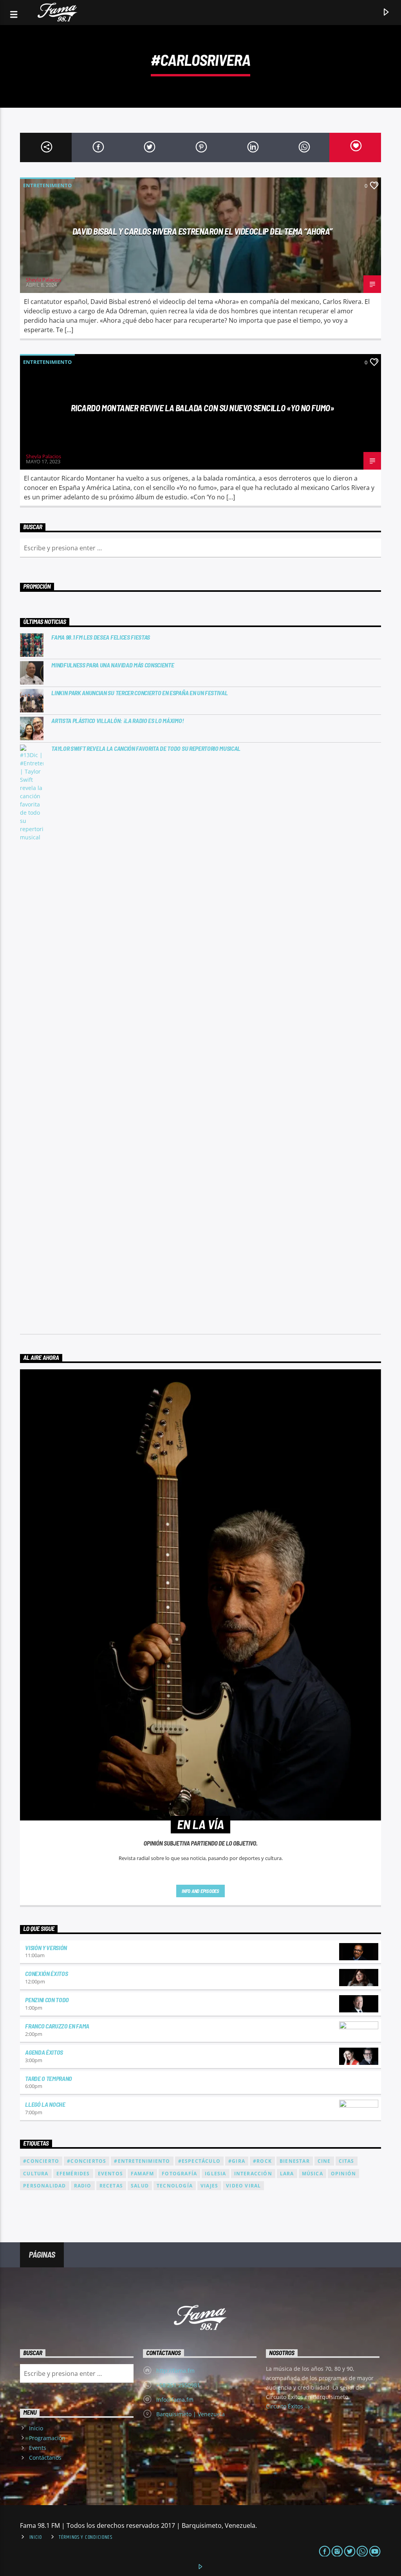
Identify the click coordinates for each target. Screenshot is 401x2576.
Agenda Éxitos (44, 2052)
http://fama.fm (175, 2371)
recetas (111, 2186)
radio (83, 2186)
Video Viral (243, 2186)
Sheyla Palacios (43, 280)
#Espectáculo (199, 2161)
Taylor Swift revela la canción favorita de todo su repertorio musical (146, 748)
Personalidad (44, 2186)
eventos (110, 2174)
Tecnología (175, 2186)
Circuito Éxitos (285, 2406)
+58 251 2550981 (178, 2385)
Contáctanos (45, 2458)
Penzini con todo (47, 2000)
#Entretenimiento (142, 2161)
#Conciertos (87, 2161)
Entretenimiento (47, 185)
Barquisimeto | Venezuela (191, 2414)
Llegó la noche (45, 2104)
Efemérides (73, 2174)
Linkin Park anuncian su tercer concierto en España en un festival (139, 693)
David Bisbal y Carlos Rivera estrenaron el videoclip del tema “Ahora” (202, 231)
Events (38, 2448)
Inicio (36, 2428)
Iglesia (215, 2174)
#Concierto (41, 2161)
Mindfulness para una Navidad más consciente (113, 665)
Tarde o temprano (49, 2078)
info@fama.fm (175, 2400)
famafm (142, 2174)
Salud (140, 2186)
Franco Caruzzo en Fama (57, 2026)
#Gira (237, 2161)
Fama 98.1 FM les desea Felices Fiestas (101, 637)
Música (312, 2174)
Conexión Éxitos (46, 1973)
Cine (324, 2161)
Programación (47, 2438)
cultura (36, 2174)
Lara (287, 2174)
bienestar (295, 2161)
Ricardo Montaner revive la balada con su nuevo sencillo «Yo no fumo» (203, 408)
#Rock (262, 2161)
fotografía (179, 2174)
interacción (253, 2174)
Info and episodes (200, 1891)
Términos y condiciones (86, 2537)
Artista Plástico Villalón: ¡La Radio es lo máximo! (117, 720)
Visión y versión (46, 1948)
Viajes (209, 2186)
